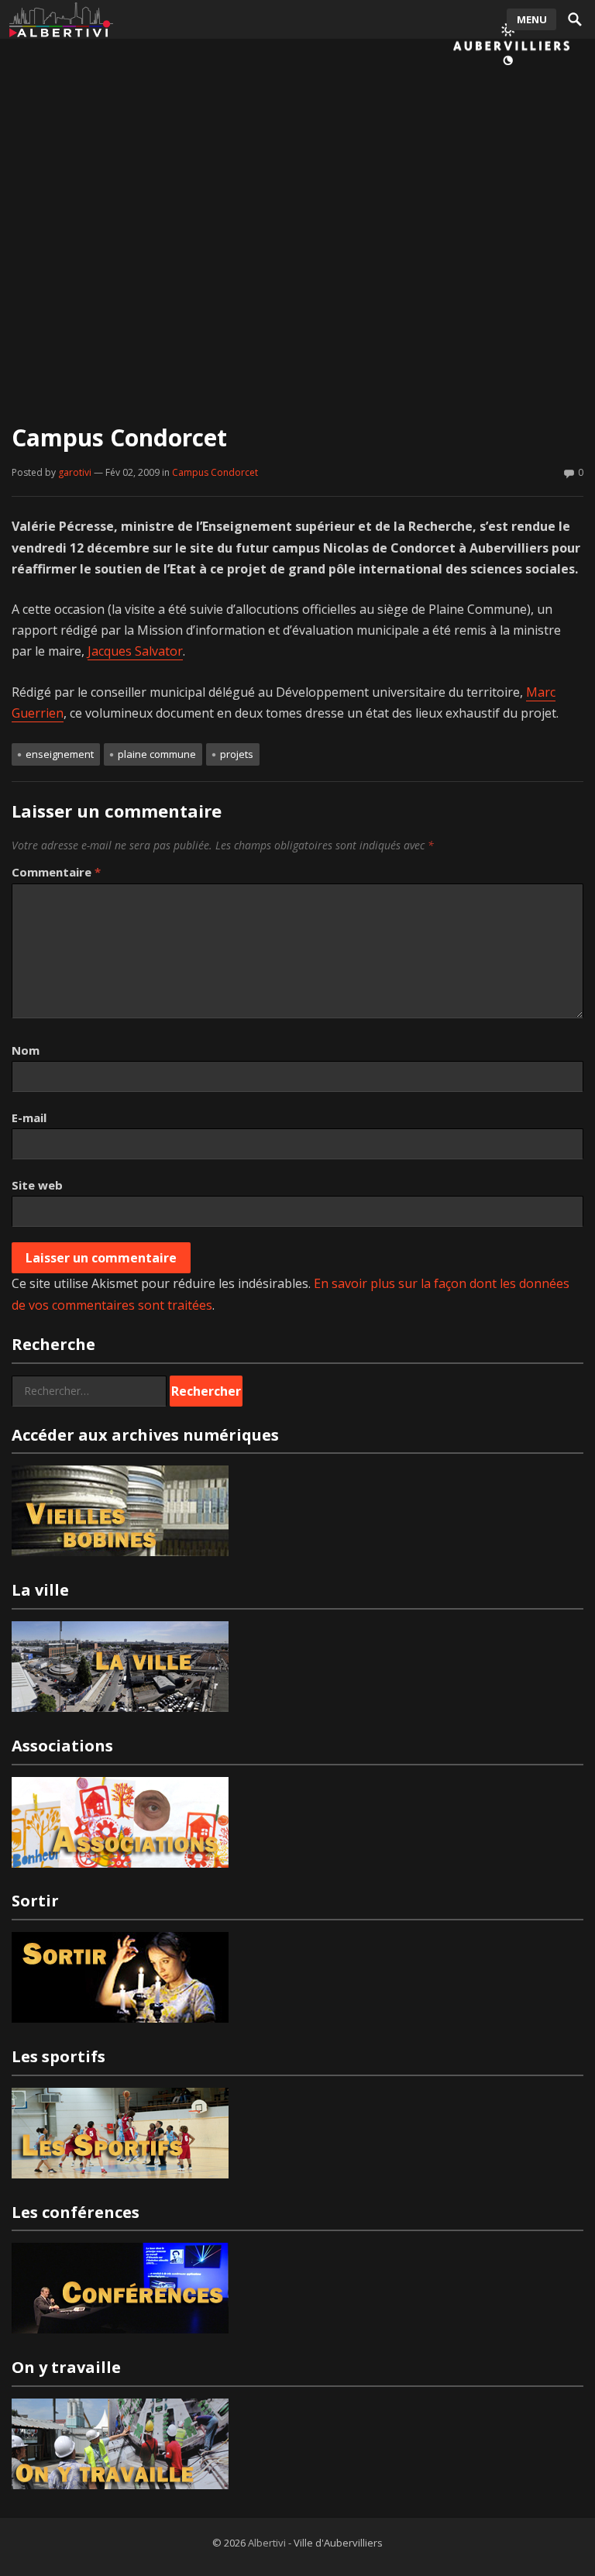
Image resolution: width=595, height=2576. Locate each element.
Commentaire (56, 872)
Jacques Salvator (135, 651)
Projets (237, 754)
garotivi (75, 472)
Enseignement (60, 754)
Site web (37, 1185)
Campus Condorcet (215, 472)
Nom (26, 1050)
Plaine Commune (157, 754)
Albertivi (267, 2543)
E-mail (29, 1118)
